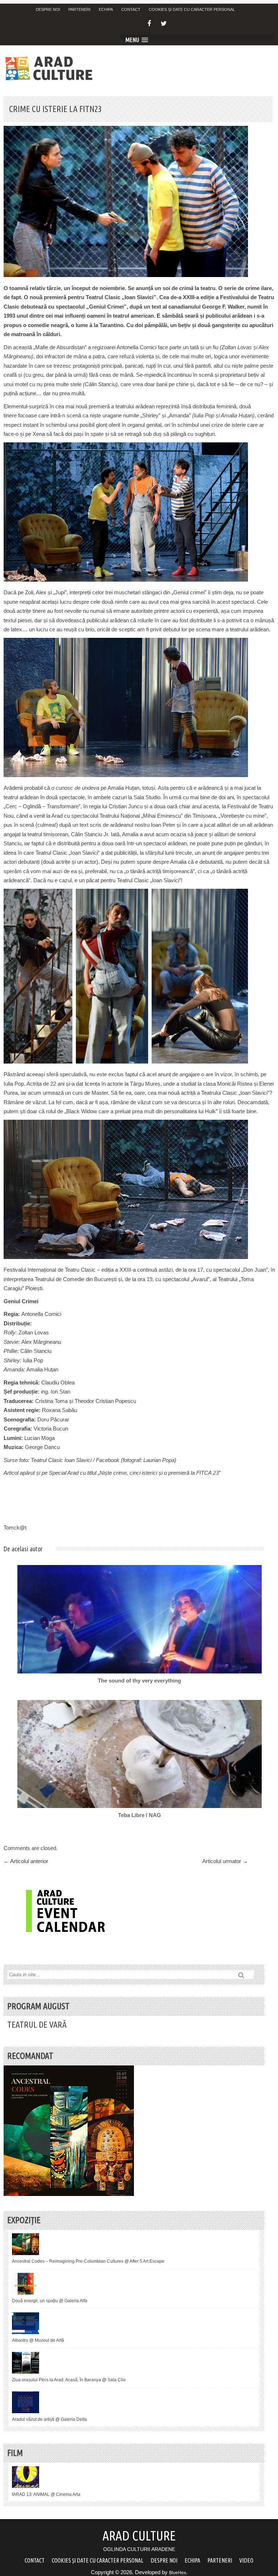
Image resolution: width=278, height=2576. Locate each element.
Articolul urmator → (225, 1861)
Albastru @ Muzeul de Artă (38, 2340)
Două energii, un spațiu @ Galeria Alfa (50, 2301)
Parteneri (79, 9)
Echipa (106, 9)
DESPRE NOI (48, 9)
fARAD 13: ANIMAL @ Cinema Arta (46, 2494)
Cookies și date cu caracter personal (192, 9)
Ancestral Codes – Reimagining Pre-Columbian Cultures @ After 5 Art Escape (88, 2261)
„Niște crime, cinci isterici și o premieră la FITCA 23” (159, 1473)
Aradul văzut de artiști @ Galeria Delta (49, 2419)
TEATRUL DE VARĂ (37, 2025)
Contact (131, 9)
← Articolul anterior (26, 1861)
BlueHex (178, 2573)
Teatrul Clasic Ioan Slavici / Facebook (75, 1460)
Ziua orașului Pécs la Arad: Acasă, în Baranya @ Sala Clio (69, 2380)
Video (246, 2560)
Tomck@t (15, 1528)
